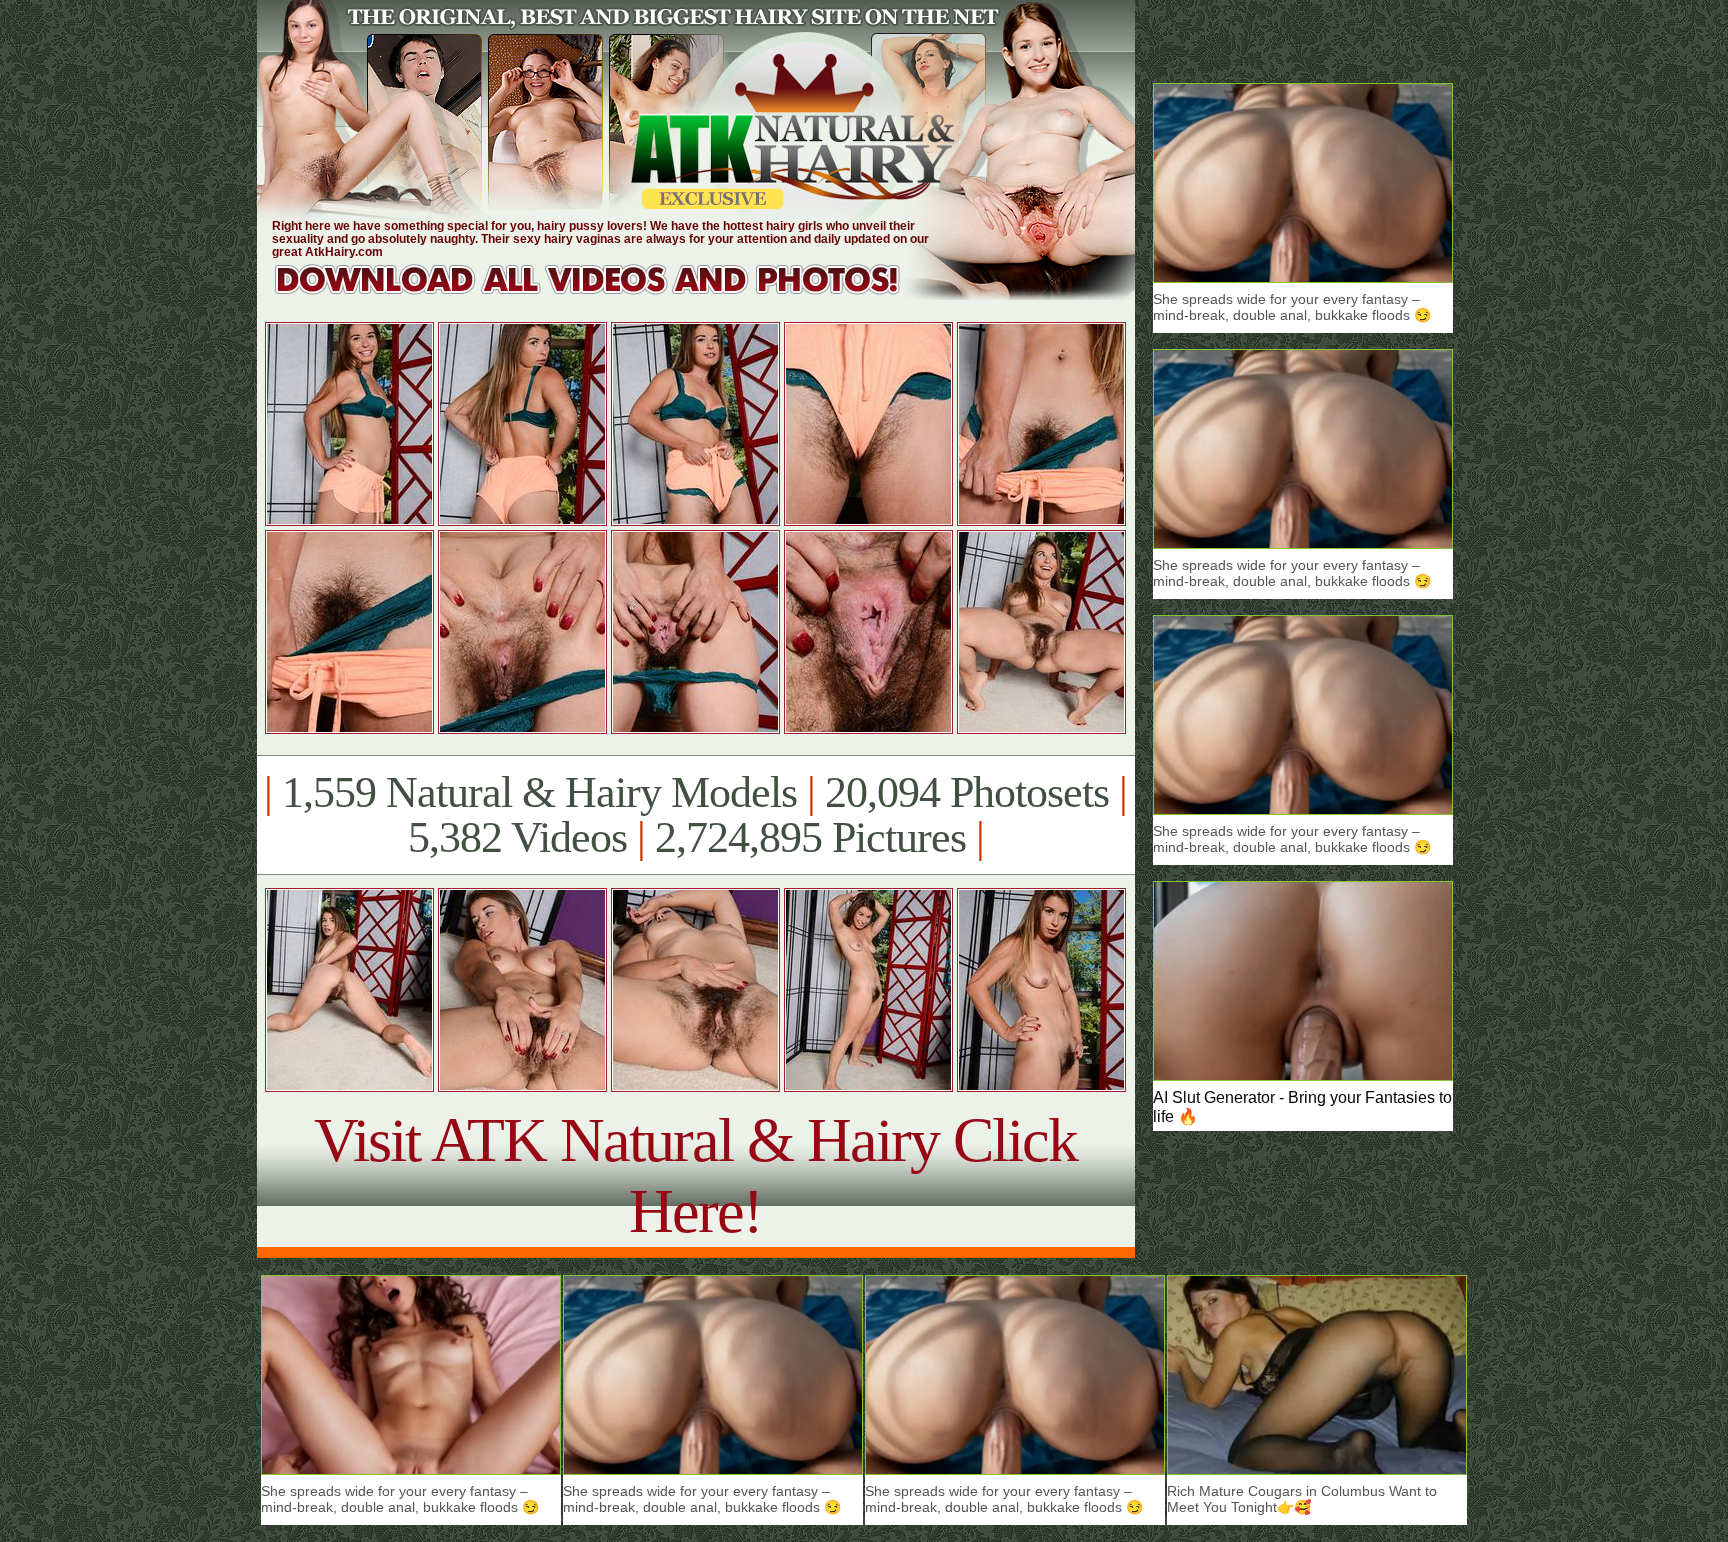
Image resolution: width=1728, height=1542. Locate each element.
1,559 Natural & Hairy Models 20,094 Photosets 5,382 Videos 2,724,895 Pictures (695, 815)
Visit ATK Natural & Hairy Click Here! (695, 1175)
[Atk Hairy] (606, 294)
